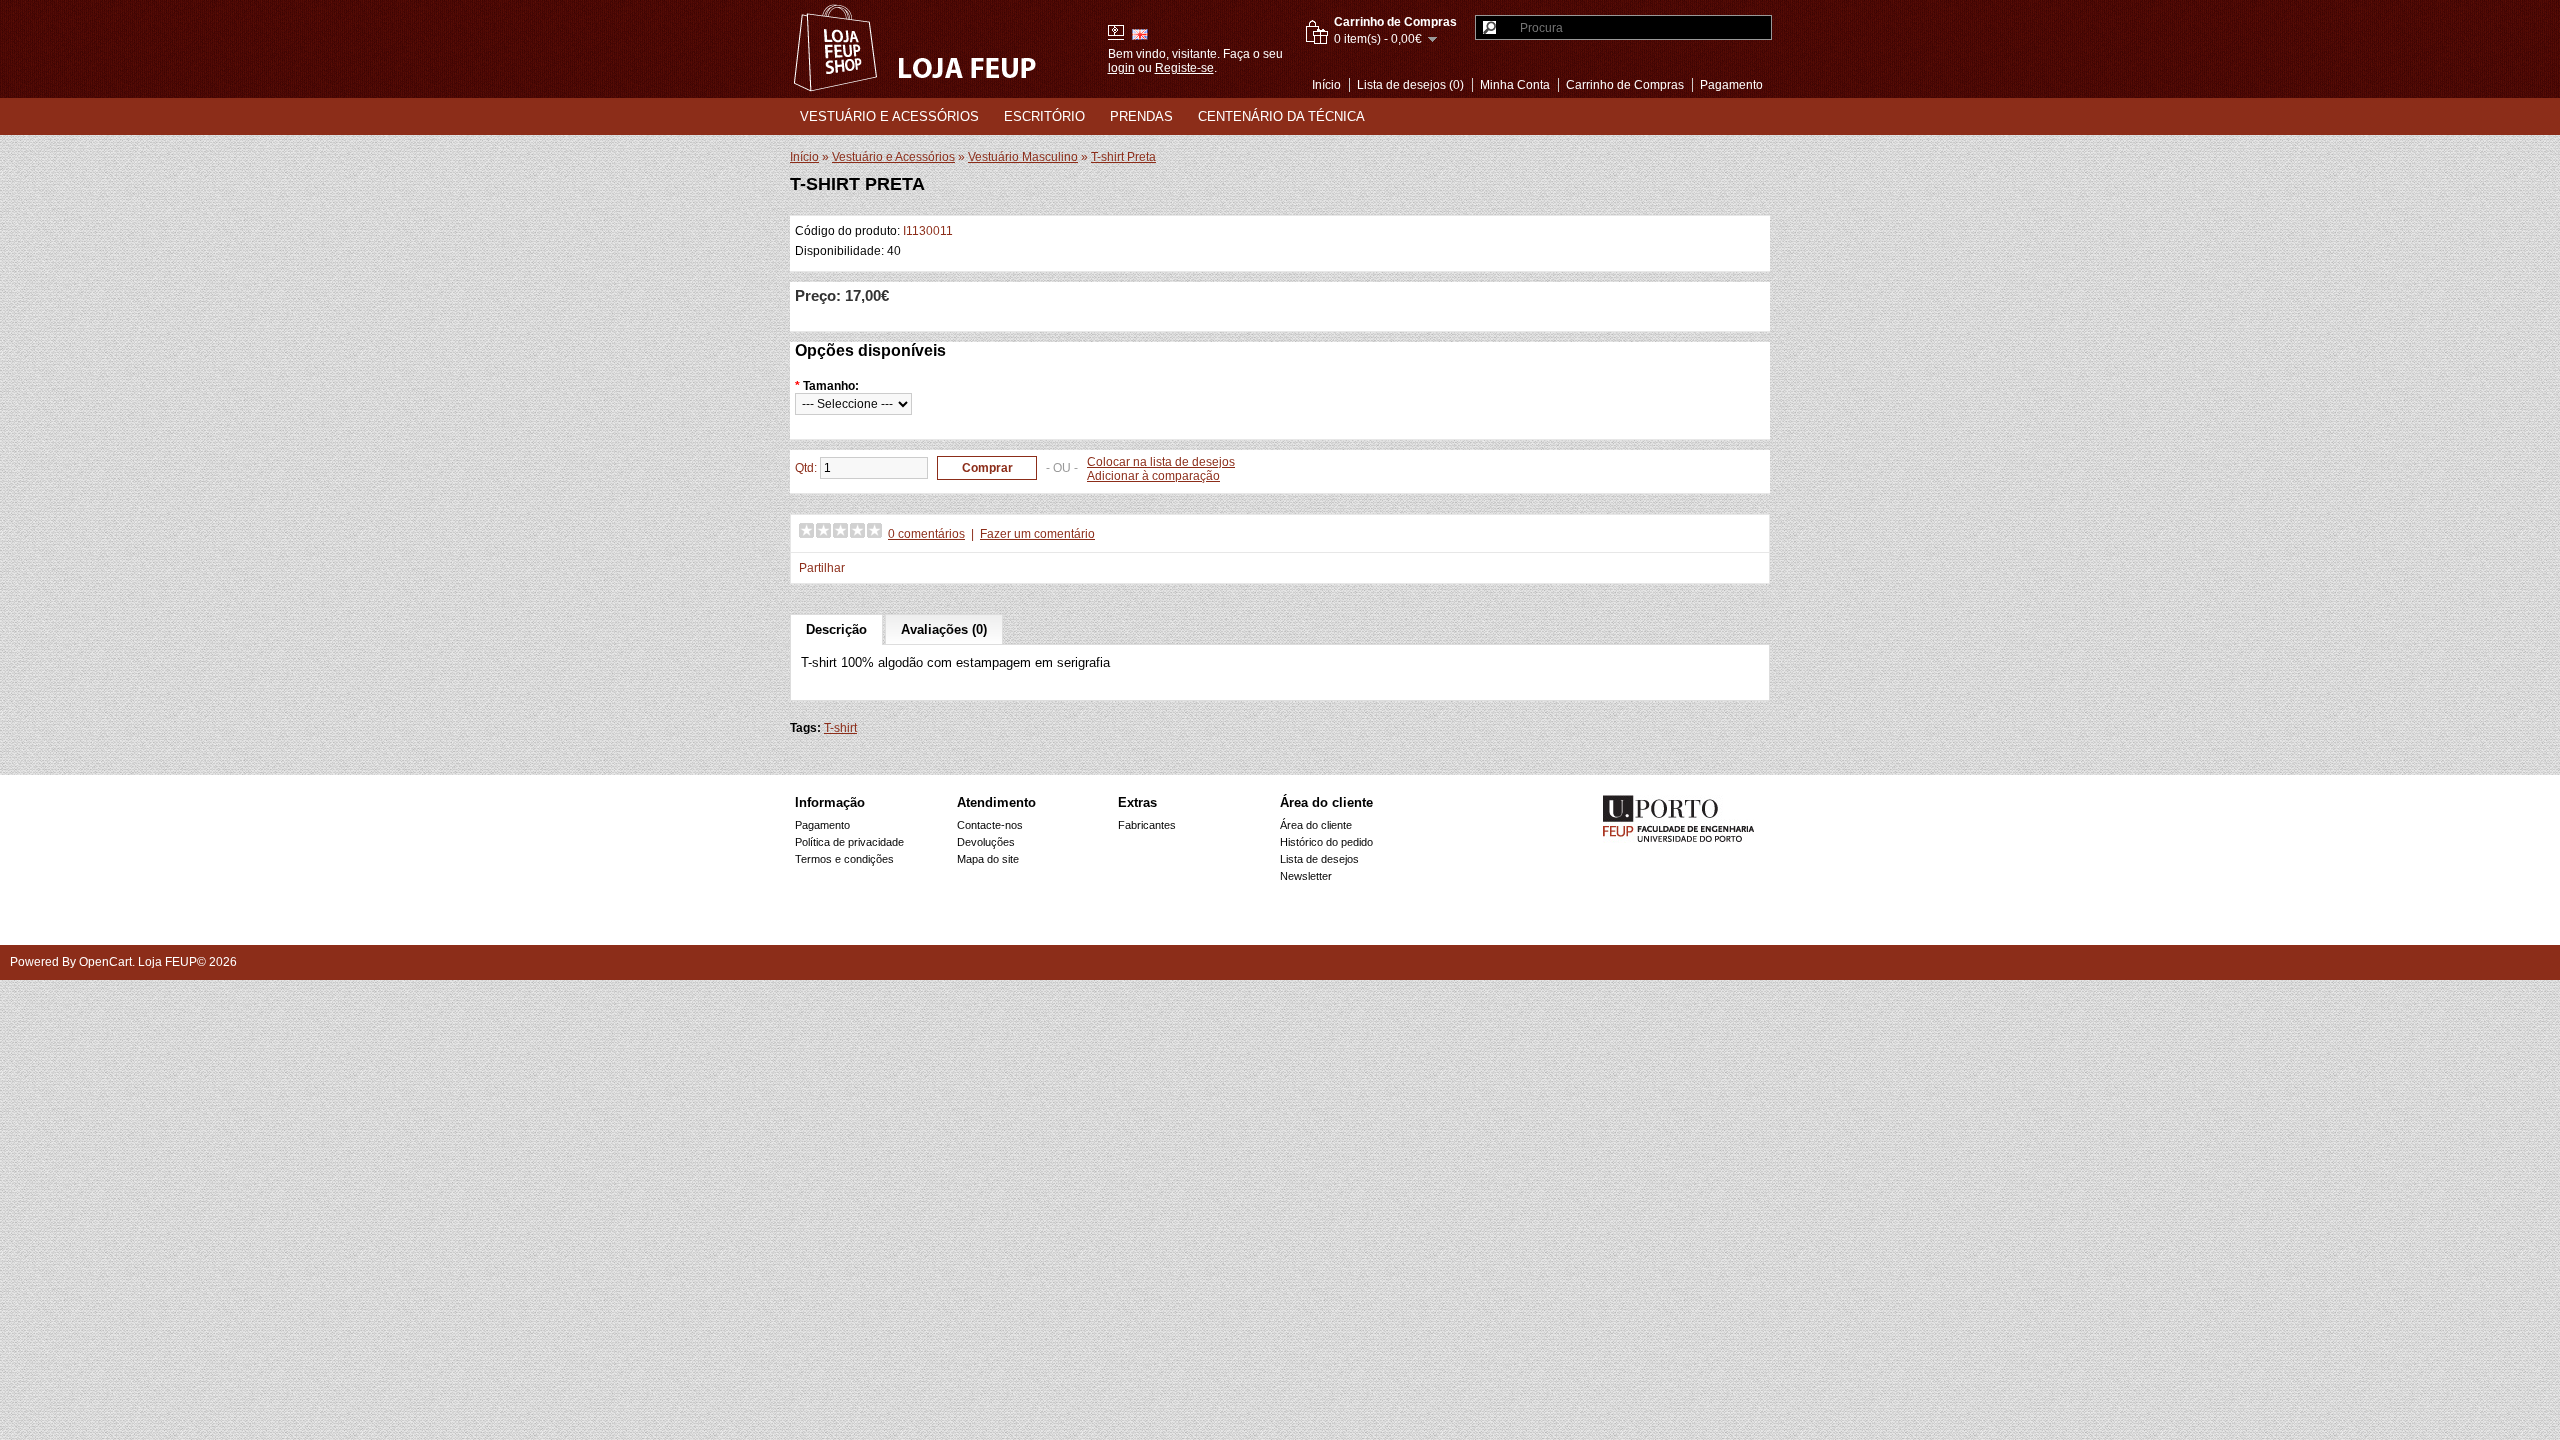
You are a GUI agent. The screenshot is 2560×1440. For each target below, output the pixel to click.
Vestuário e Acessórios (889, 116)
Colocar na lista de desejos (1161, 462)
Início (1326, 85)
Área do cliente (1316, 825)
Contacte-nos (990, 825)
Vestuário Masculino (1023, 157)
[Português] (1116, 32)
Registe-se (1184, 68)
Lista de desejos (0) (1410, 85)
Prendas (1141, 116)
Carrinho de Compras (1625, 85)
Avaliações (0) (944, 629)
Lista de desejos (1319, 859)
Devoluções (986, 842)
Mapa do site (988, 859)
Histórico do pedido (1326, 842)
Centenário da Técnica (1281, 116)
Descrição (836, 629)
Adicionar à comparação (1153, 476)
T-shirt (840, 728)
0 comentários (926, 534)
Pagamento (1731, 85)
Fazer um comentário (1037, 534)
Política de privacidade (849, 842)
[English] (1140, 34)
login (1121, 68)
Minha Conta (1515, 85)
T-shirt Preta (1123, 157)
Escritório (1044, 116)
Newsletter (1306, 876)
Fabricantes (1147, 825)
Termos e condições (844, 859)
